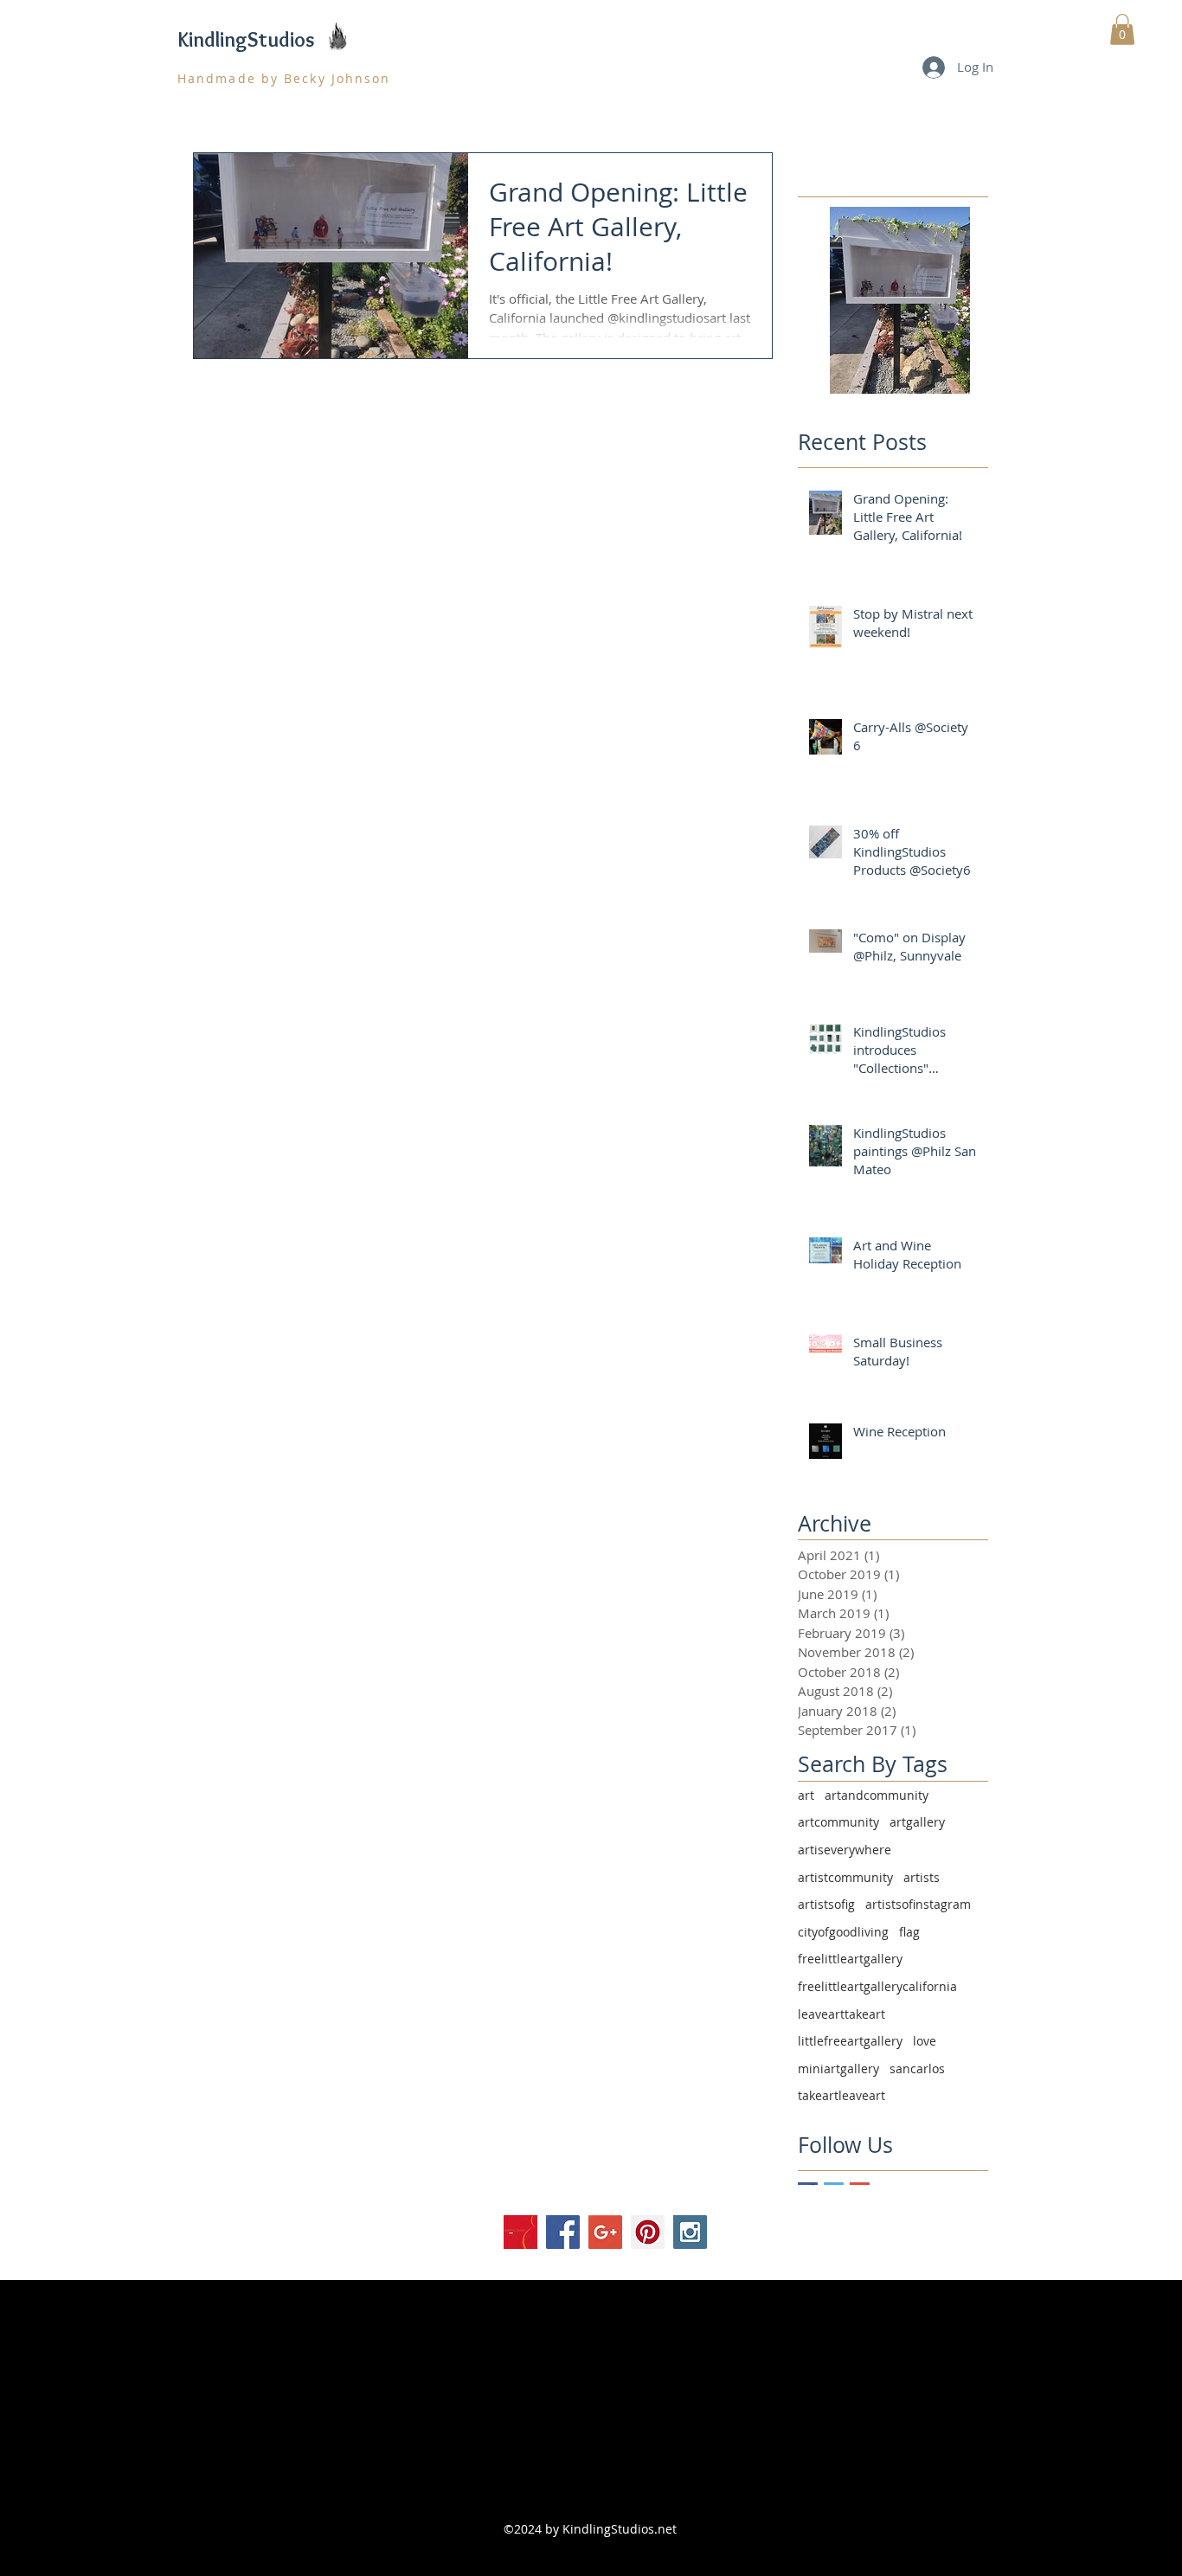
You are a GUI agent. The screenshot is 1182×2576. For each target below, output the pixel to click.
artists (922, 1877)
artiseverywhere (845, 1850)
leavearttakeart (842, 2014)
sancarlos (917, 2069)
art (806, 1795)
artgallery (917, 1822)
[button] (1122, 29)
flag (909, 1932)
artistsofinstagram (918, 1904)
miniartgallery (838, 2069)
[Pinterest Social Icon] (648, 2232)
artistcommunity (845, 1877)
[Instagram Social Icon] (690, 2232)
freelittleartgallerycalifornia (877, 1986)
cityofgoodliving (843, 1932)
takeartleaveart (842, 2095)
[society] (520, 2232)
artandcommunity (877, 1795)
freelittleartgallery (850, 1959)
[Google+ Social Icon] (605, 2232)
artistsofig (826, 1904)
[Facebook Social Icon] (563, 2232)
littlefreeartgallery (850, 2041)
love (925, 2041)
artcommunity (838, 1822)
